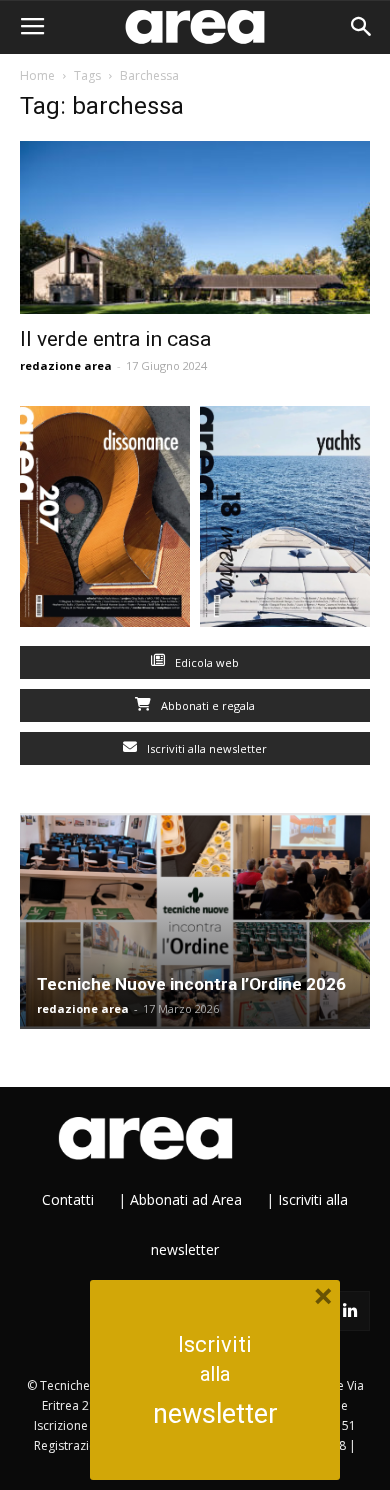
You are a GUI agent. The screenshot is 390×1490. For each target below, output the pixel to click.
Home (37, 75)
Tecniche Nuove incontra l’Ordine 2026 (191, 984)
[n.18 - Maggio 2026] (285, 521)
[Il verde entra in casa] (195, 227)
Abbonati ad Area (186, 1199)
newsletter (215, 1414)
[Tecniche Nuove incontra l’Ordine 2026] (195, 921)
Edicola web (205, 662)
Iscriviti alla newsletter (205, 748)
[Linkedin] (350, 1311)
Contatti (68, 1199)
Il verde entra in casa (115, 339)
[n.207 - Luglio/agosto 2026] (105, 521)
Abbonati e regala (206, 705)
